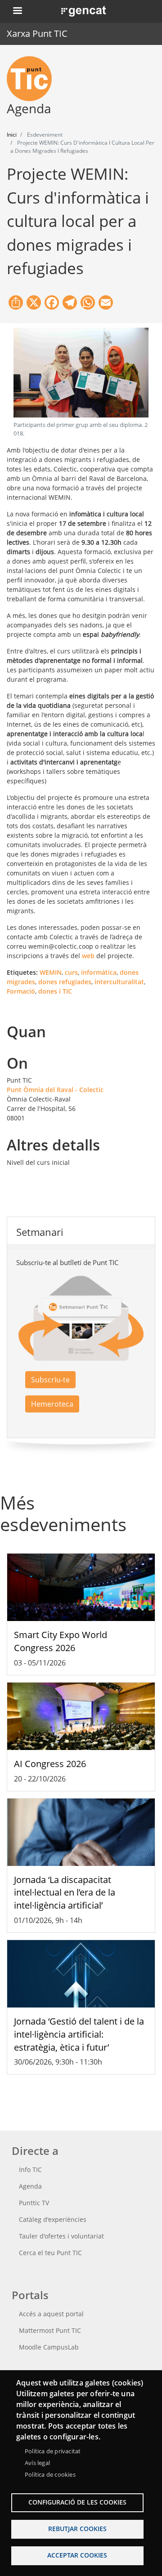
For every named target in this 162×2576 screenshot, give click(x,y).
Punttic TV (34, 2203)
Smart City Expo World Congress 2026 (61, 1641)
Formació (21, 991)
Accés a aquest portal (51, 2314)
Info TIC (30, 2170)
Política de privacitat (53, 2451)
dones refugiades (65, 982)
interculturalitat (119, 982)
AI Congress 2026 (50, 1764)
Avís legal (37, 2463)
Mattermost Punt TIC (50, 2330)
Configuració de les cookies (77, 2502)
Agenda (30, 2186)
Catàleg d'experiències (53, 2219)
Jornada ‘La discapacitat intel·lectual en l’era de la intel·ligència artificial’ (65, 1893)
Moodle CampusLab (49, 2347)
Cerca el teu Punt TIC (50, 2253)
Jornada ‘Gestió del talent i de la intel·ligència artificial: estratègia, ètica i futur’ (79, 2034)
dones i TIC (55, 991)
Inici (12, 135)
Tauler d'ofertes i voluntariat (61, 2236)
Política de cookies (50, 2474)
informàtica (99, 972)
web (88, 956)
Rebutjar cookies (77, 2529)
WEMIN (51, 972)
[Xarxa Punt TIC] (33, 79)
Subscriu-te (50, 1380)
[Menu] (17, 11)
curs (71, 972)
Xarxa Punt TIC (37, 33)
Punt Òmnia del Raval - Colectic (55, 1090)
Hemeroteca (52, 1404)
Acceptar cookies (77, 2555)
